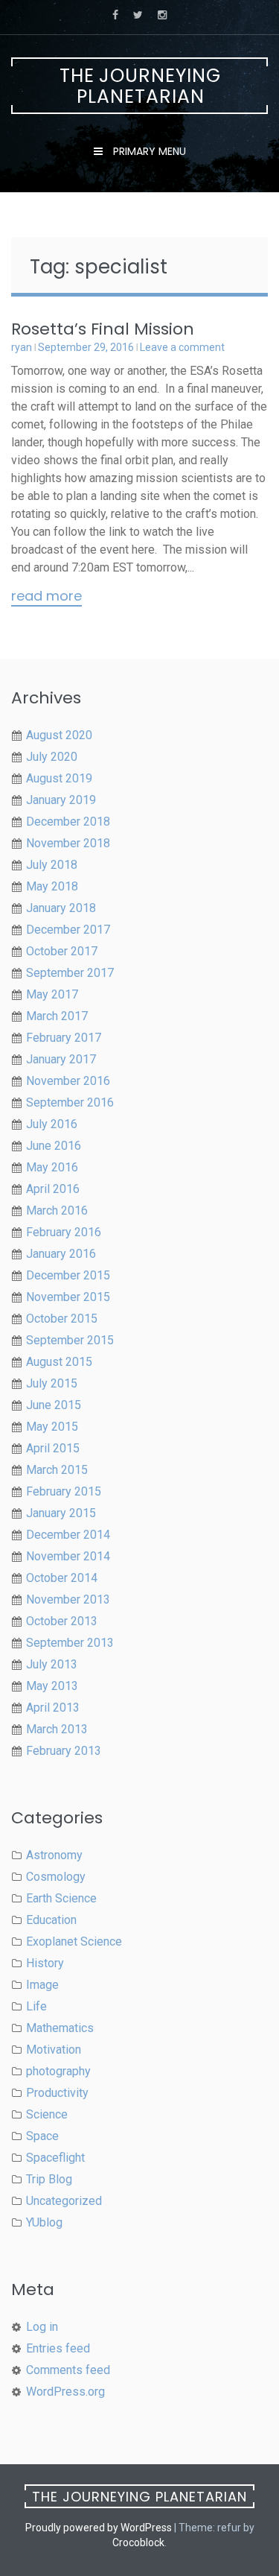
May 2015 (52, 1427)
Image (42, 1985)
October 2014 (62, 1578)
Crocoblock (138, 2542)
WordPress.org (65, 2392)
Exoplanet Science (74, 1942)
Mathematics (60, 2028)
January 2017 (61, 1059)
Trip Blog (49, 2179)
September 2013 (70, 1643)
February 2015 (64, 1491)
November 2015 (68, 1297)
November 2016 (68, 1081)
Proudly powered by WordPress (99, 2528)
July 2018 (52, 865)
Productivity (57, 2093)
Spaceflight (55, 2158)
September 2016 (70, 1102)
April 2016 (53, 1189)
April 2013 (53, 1708)
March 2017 (57, 1016)
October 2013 (62, 1621)
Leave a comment (182, 347)
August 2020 (59, 735)
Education (51, 1920)
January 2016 (61, 1254)
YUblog (44, 2222)
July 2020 (52, 757)
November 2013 (68, 1599)
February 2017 (64, 1038)
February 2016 (64, 1232)
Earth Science (61, 1898)
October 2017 (62, 951)
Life (36, 2006)
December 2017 (68, 930)
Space (42, 2136)
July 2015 (52, 1383)
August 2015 (59, 1362)
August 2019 (59, 778)
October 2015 (62, 1319)
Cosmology (56, 1877)
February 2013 (64, 1751)
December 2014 (68, 1535)
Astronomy (54, 1855)
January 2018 (61, 908)
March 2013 (57, 1729)
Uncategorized (64, 2201)
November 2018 (68, 843)
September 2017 (70, 973)
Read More (46, 597)
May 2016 (52, 1167)
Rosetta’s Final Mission (103, 329)
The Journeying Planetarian (140, 86)
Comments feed (68, 2370)
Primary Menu (148, 151)
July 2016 (52, 1124)
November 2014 (68, 1556)
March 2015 (57, 1470)
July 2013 (52, 1664)
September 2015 (70, 1340)
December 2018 (68, 822)
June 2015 (54, 1405)
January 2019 (61, 800)
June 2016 (54, 1146)
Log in (42, 2327)
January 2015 (61, 1513)
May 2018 (52, 886)
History (45, 1963)
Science (47, 2114)
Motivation (54, 2050)
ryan (22, 347)
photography (58, 2071)
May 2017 (52, 994)
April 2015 (53, 1448)
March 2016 (57, 1211)
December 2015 (68, 1275)
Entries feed (58, 2348)
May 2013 (52, 1686)
